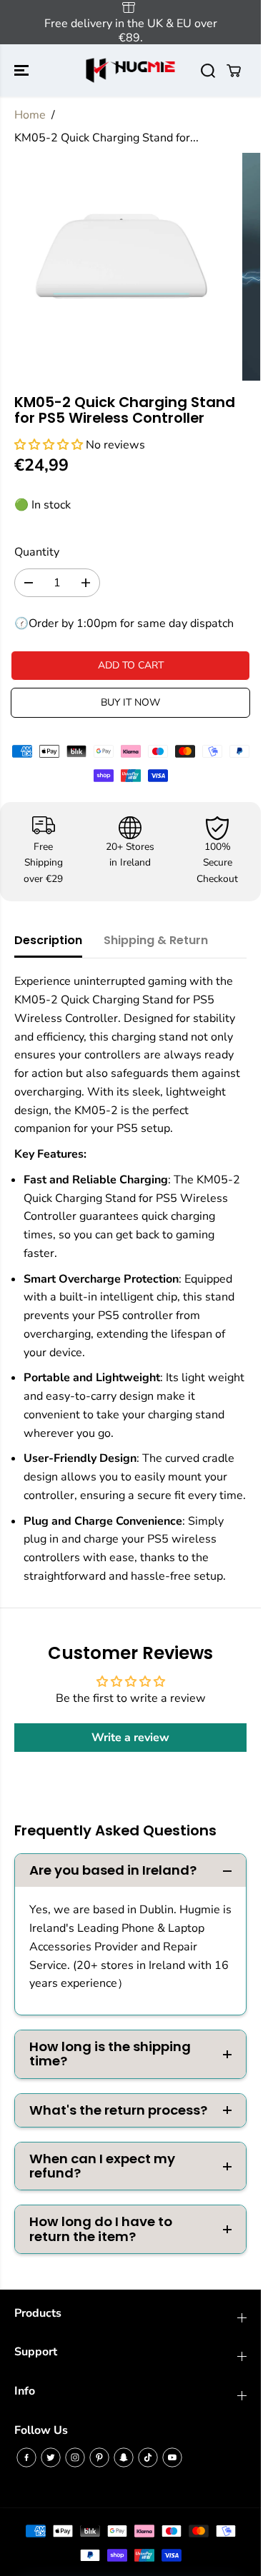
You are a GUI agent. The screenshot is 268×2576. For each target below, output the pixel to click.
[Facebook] (26, 2457)
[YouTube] (172, 2457)
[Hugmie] (130, 70)
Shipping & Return (156, 940)
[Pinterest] (99, 2457)
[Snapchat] (124, 2457)
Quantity (37, 552)
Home (30, 115)
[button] (23, 70)
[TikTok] (148, 2457)
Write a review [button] (130, 1738)
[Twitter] (51, 2457)
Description (48, 940)
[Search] (208, 71)
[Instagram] (75, 2457)
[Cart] (234, 71)
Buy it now (130, 702)
